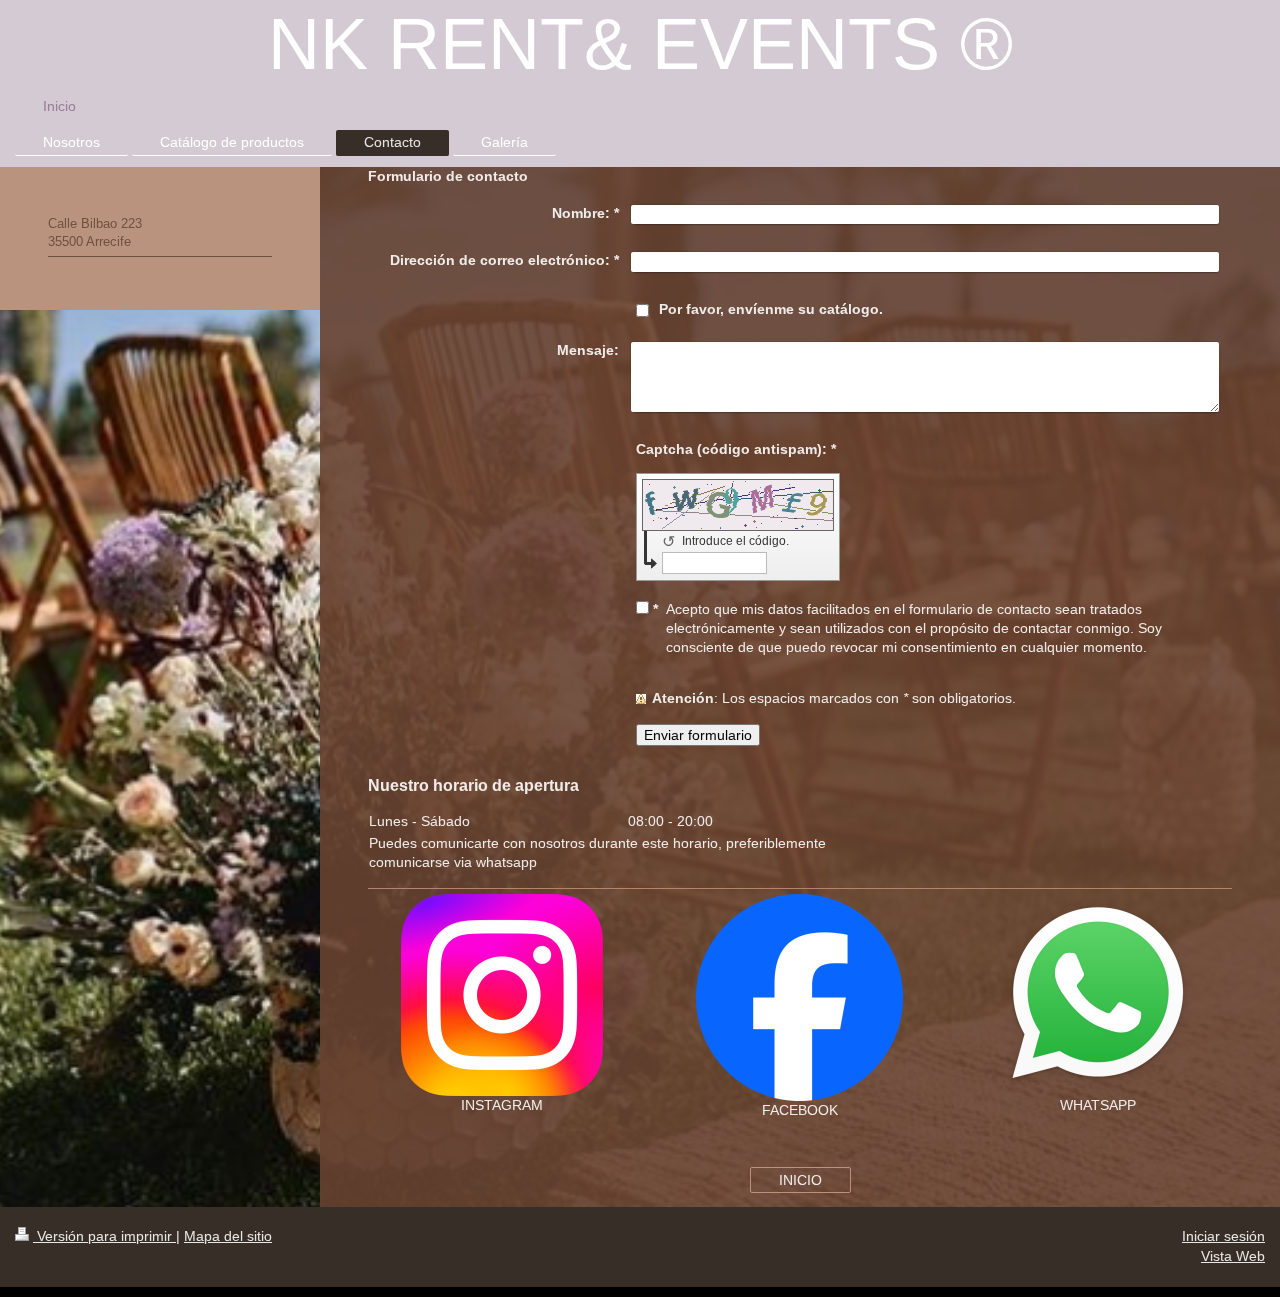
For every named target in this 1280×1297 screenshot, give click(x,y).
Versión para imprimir (104, 1236)
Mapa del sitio (228, 1236)
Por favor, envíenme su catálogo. (771, 309)
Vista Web (1233, 1256)
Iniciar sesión (1223, 1236)
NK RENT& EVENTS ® (640, 44)
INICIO (800, 1180)
